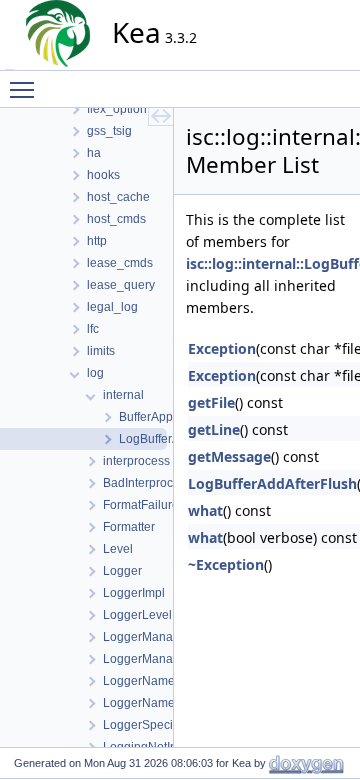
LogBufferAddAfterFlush (272, 483)
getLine (214, 429)
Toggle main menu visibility (26, 89)
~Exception (226, 564)
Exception (222, 348)
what (205, 510)
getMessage (229, 456)
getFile (211, 402)
